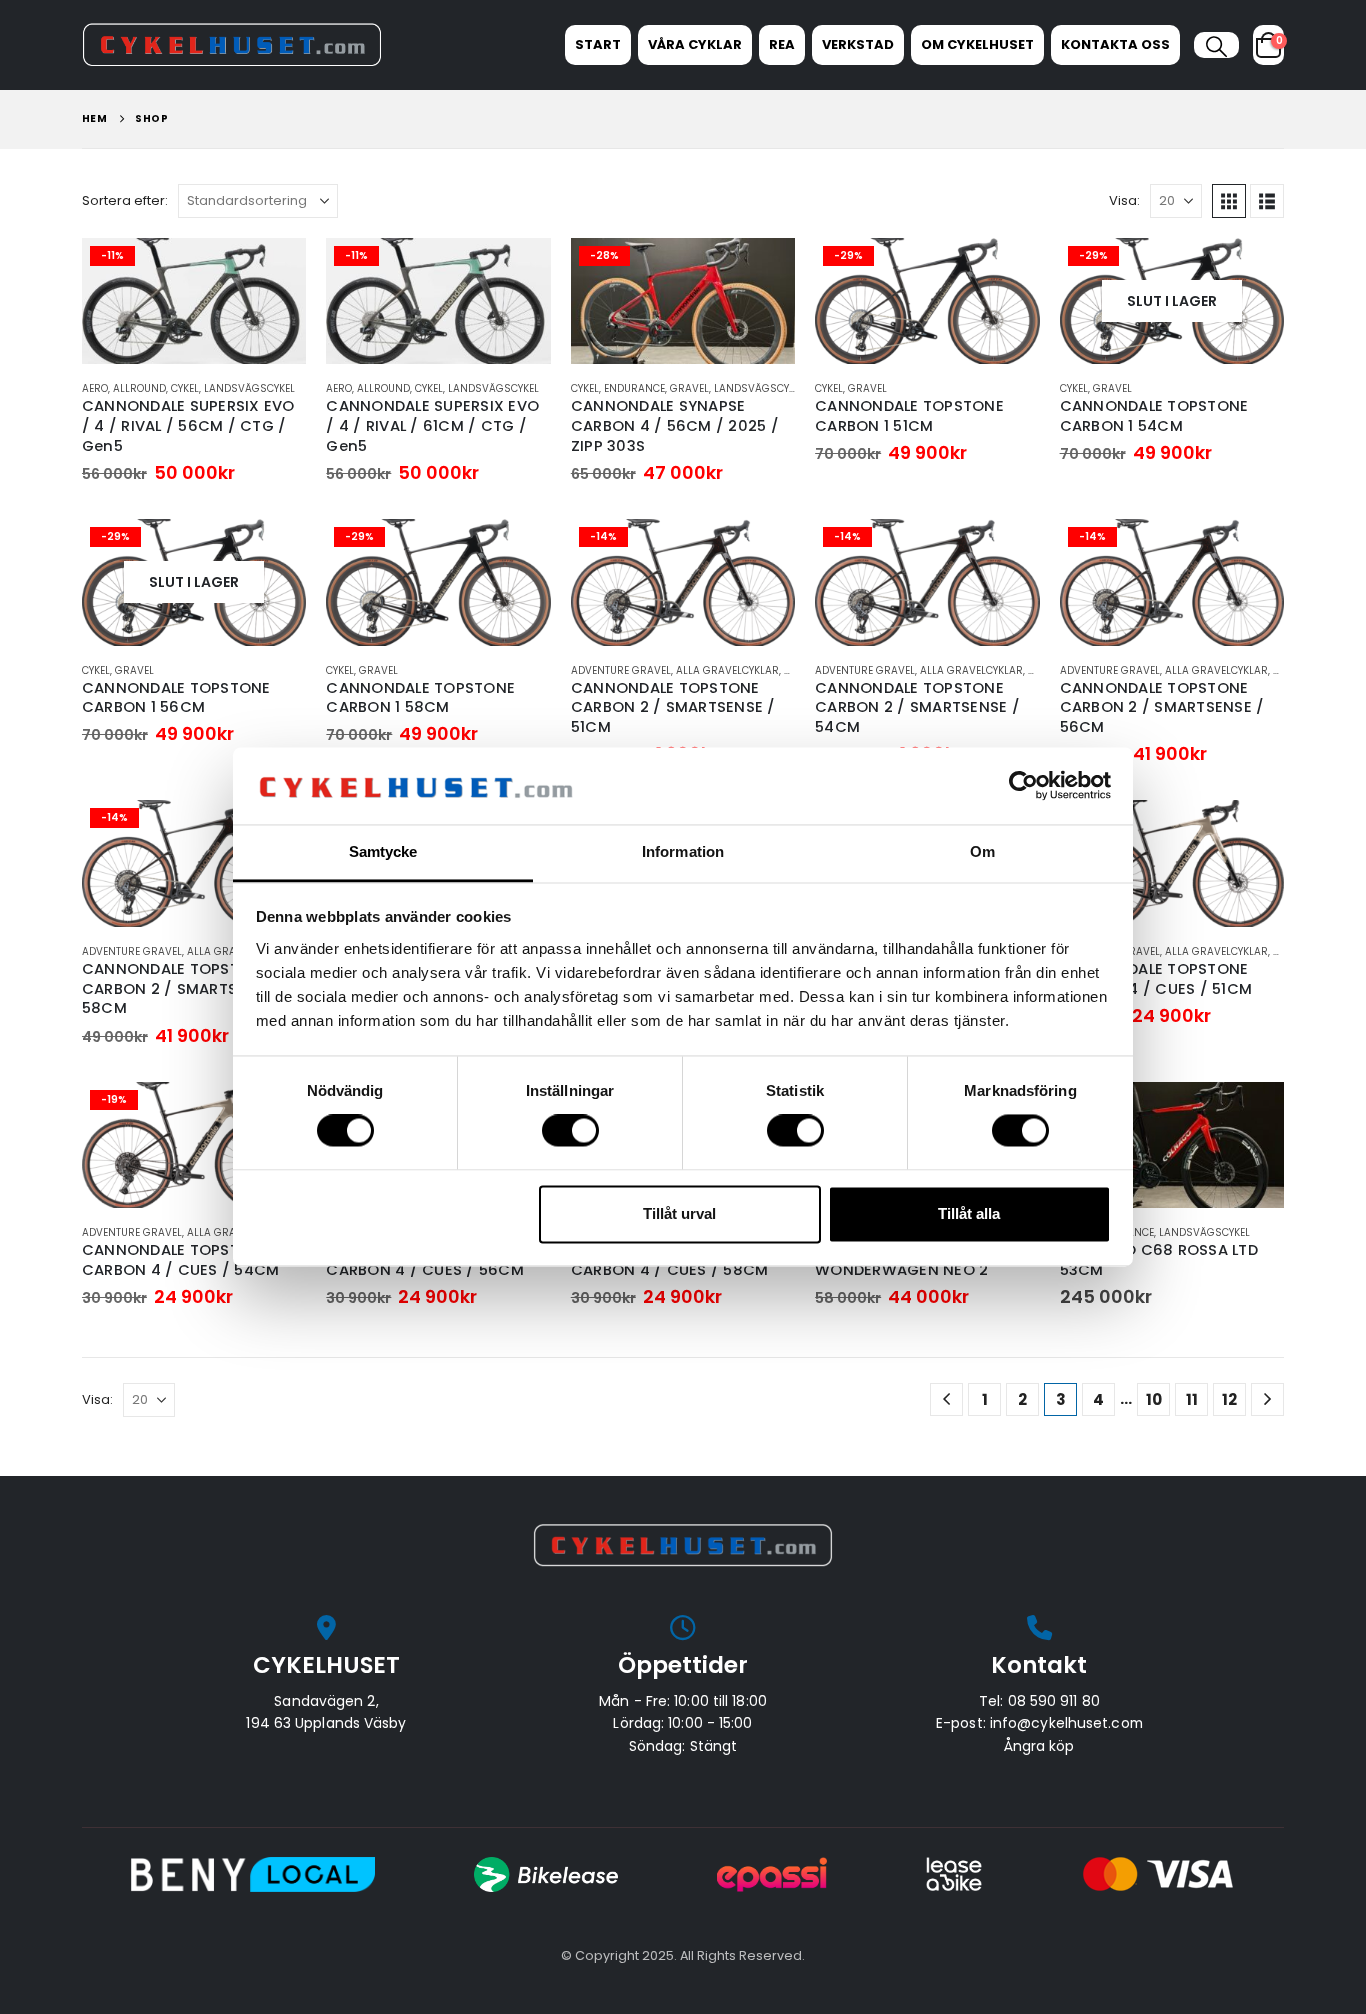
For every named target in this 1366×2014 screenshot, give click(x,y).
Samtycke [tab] (383, 851)
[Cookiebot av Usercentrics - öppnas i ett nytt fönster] (1023, 786)
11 (1192, 1399)
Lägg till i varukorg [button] (273, 271)
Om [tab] (982, 851)
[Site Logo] (232, 44)
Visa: (1124, 200)
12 (1229, 1399)
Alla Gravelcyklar (727, 670)
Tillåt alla (969, 1213)
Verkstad (858, 44)
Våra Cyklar (695, 44)
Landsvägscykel (249, 388)
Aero (95, 388)
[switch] (570, 1131)
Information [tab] (683, 851)
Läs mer (1251, 271)
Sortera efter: (125, 200)
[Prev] (946, 1399)
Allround (139, 388)
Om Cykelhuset (977, 44)
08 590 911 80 (1054, 1701)
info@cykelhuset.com (1066, 1723)
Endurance (634, 388)
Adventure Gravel (621, 670)
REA (782, 44)
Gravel (689, 388)
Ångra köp (1039, 1746)
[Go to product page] (1172, 1145)
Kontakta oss (1115, 44)
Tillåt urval (679, 1213)
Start (598, 44)
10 (1154, 1399)
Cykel (185, 388)
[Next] (1267, 1399)
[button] (1216, 47)
